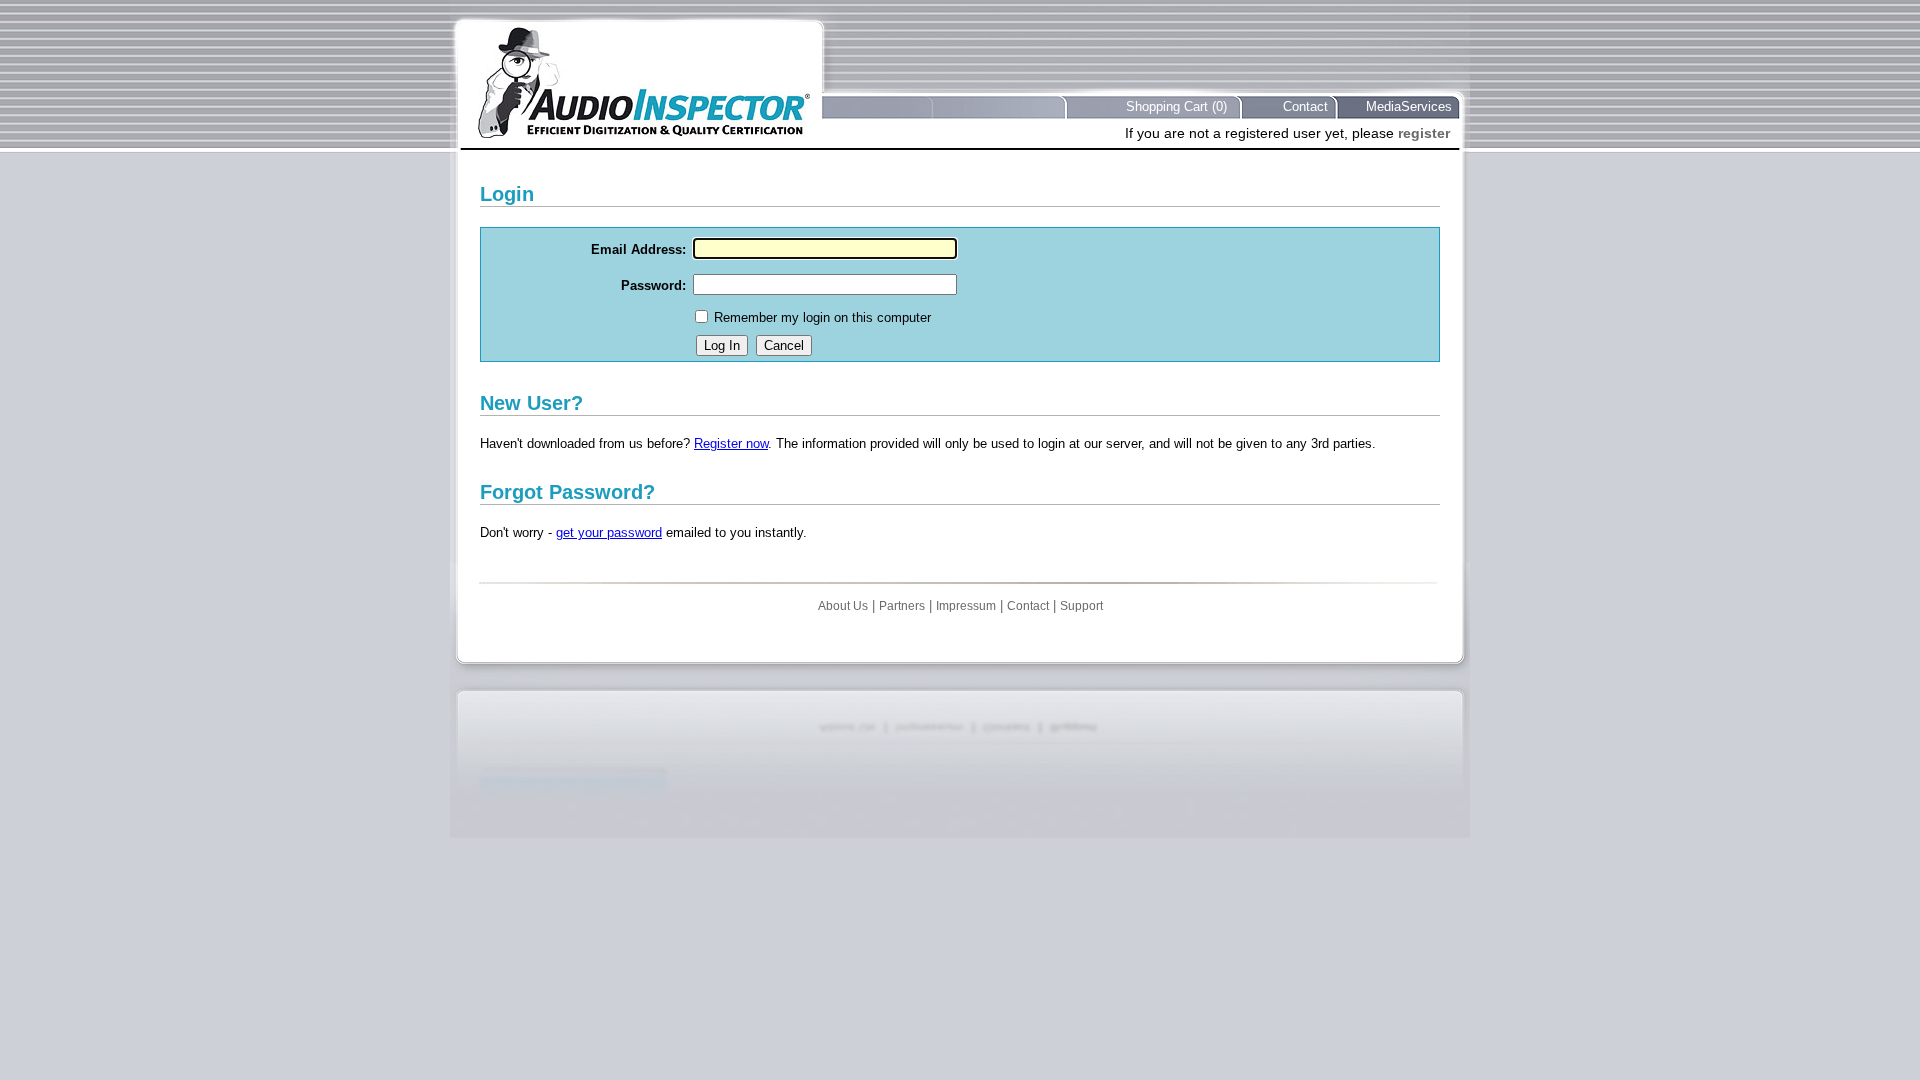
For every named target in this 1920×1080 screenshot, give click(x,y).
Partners (902, 606)
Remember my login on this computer (822, 317)
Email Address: (638, 249)
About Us (843, 606)
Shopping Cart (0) (1176, 106)
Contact (1305, 106)
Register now (731, 443)
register (1424, 133)
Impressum (966, 606)
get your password (609, 532)
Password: (653, 285)
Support (1081, 606)
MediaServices (1409, 106)
